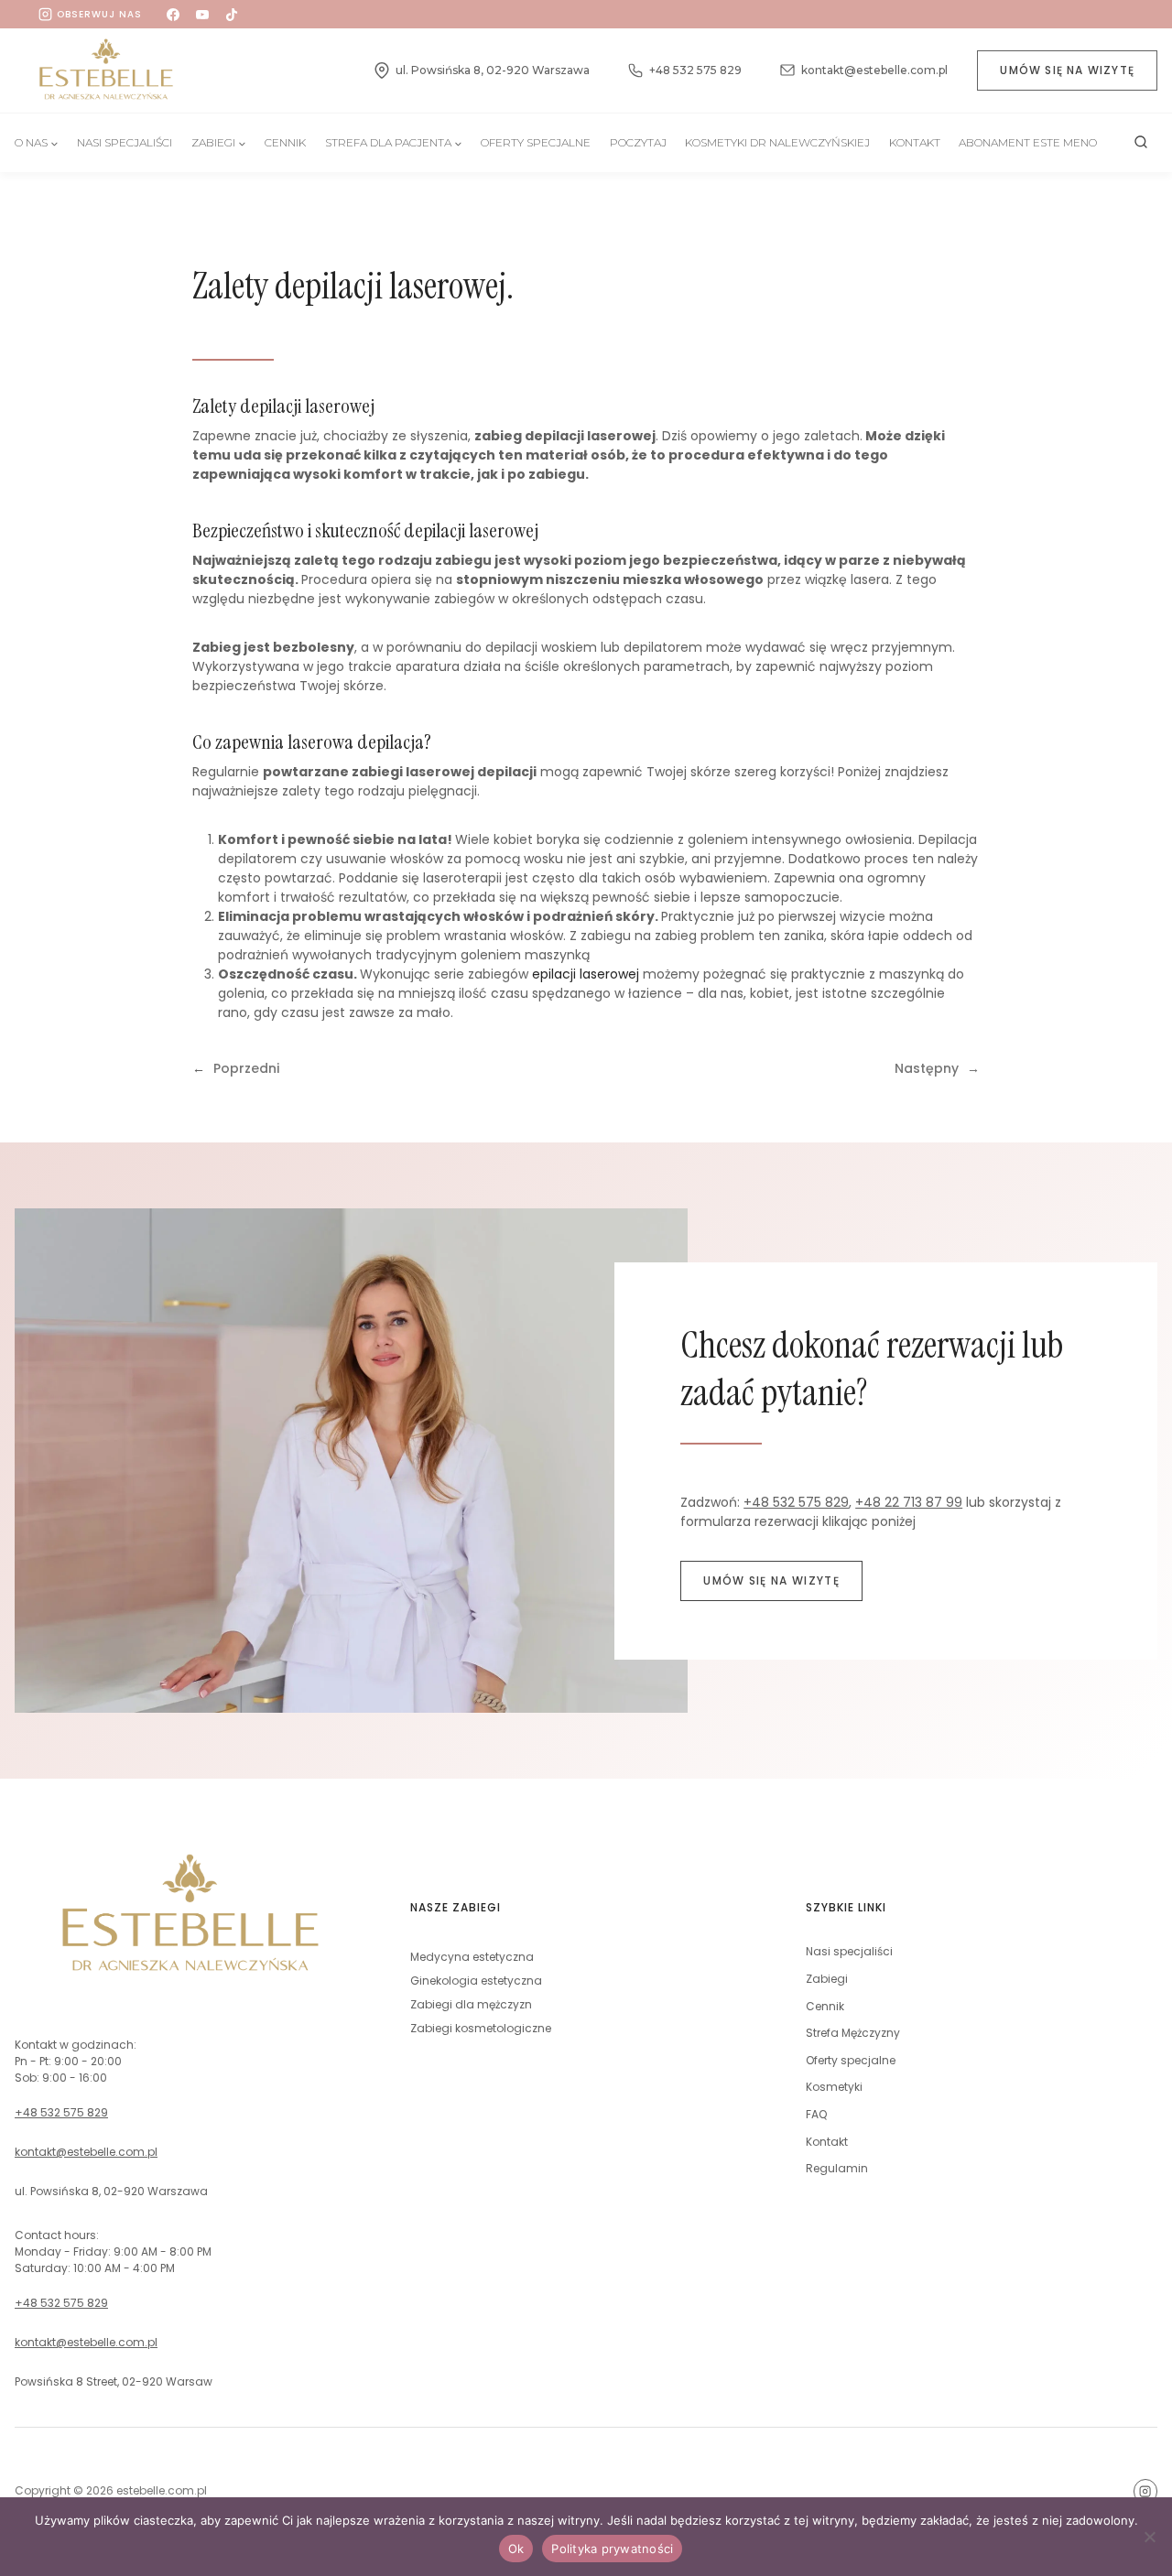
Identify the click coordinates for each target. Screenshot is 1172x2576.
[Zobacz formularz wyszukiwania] (1141, 143)
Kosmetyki (834, 2087)
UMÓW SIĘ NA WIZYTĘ (1067, 70)
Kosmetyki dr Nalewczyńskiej (777, 142)
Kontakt (915, 142)
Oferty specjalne (536, 142)
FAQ (816, 2114)
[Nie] (1149, 2537)
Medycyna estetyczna (472, 1957)
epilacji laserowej (586, 974)
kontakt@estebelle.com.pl (86, 2152)
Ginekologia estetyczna (476, 1981)
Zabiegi (827, 1979)
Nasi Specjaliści (125, 142)
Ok (516, 2549)
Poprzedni (246, 1068)
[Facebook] (173, 15)
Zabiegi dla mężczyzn (471, 2004)
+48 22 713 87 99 (909, 1502)
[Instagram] (1145, 2491)
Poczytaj (638, 142)
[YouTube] (202, 15)
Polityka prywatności (612, 2549)
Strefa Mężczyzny (853, 2033)
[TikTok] (232, 15)
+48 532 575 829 (796, 1502)
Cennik (285, 142)
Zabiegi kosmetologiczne (481, 2028)
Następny (927, 1068)
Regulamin (837, 2168)
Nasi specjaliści (849, 1951)
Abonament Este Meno (1028, 142)
